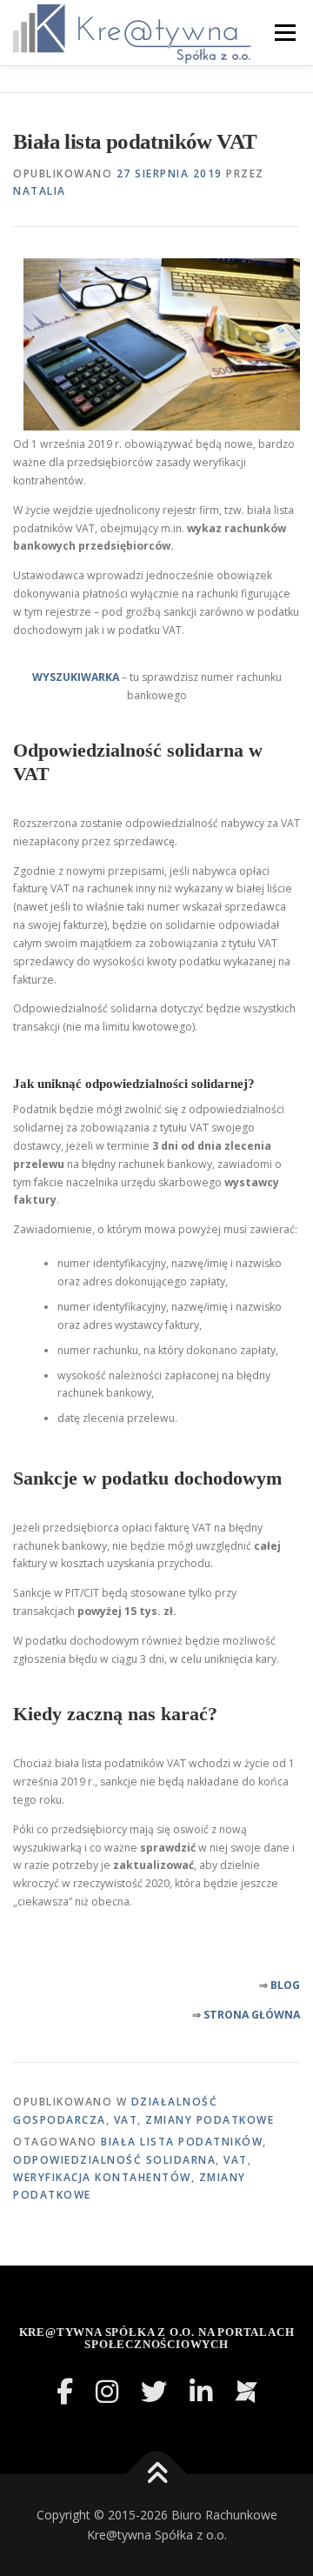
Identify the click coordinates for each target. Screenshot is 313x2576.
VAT (126, 2120)
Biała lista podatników (182, 2142)
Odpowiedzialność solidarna (114, 2160)
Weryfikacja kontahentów (102, 2177)
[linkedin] (201, 2391)
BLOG (285, 1985)
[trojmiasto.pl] (246, 2391)
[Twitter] (154, 2391)
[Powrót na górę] (157, 2474)
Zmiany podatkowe (210, 2120)
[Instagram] (107, 2391)
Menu (284, 33)
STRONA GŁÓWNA (252, 2015)
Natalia (40, 191)
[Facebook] (65, 2391)
